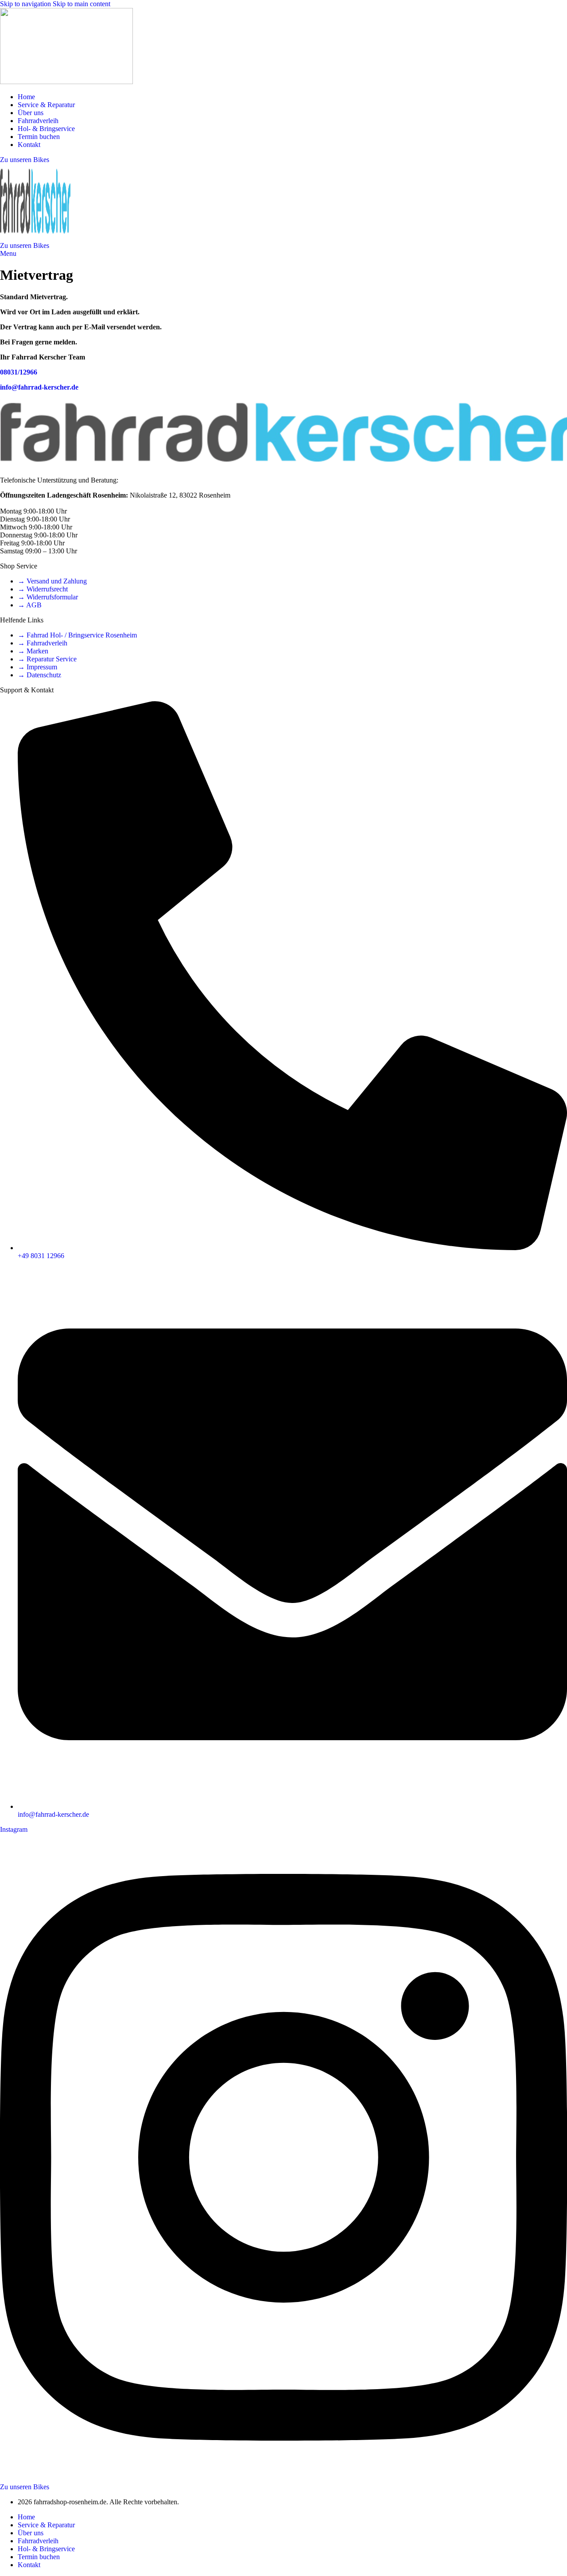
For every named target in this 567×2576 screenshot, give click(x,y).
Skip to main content (82, 4)
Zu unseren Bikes (25, 160)
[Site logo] (66, 82)
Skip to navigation (26, 4)
